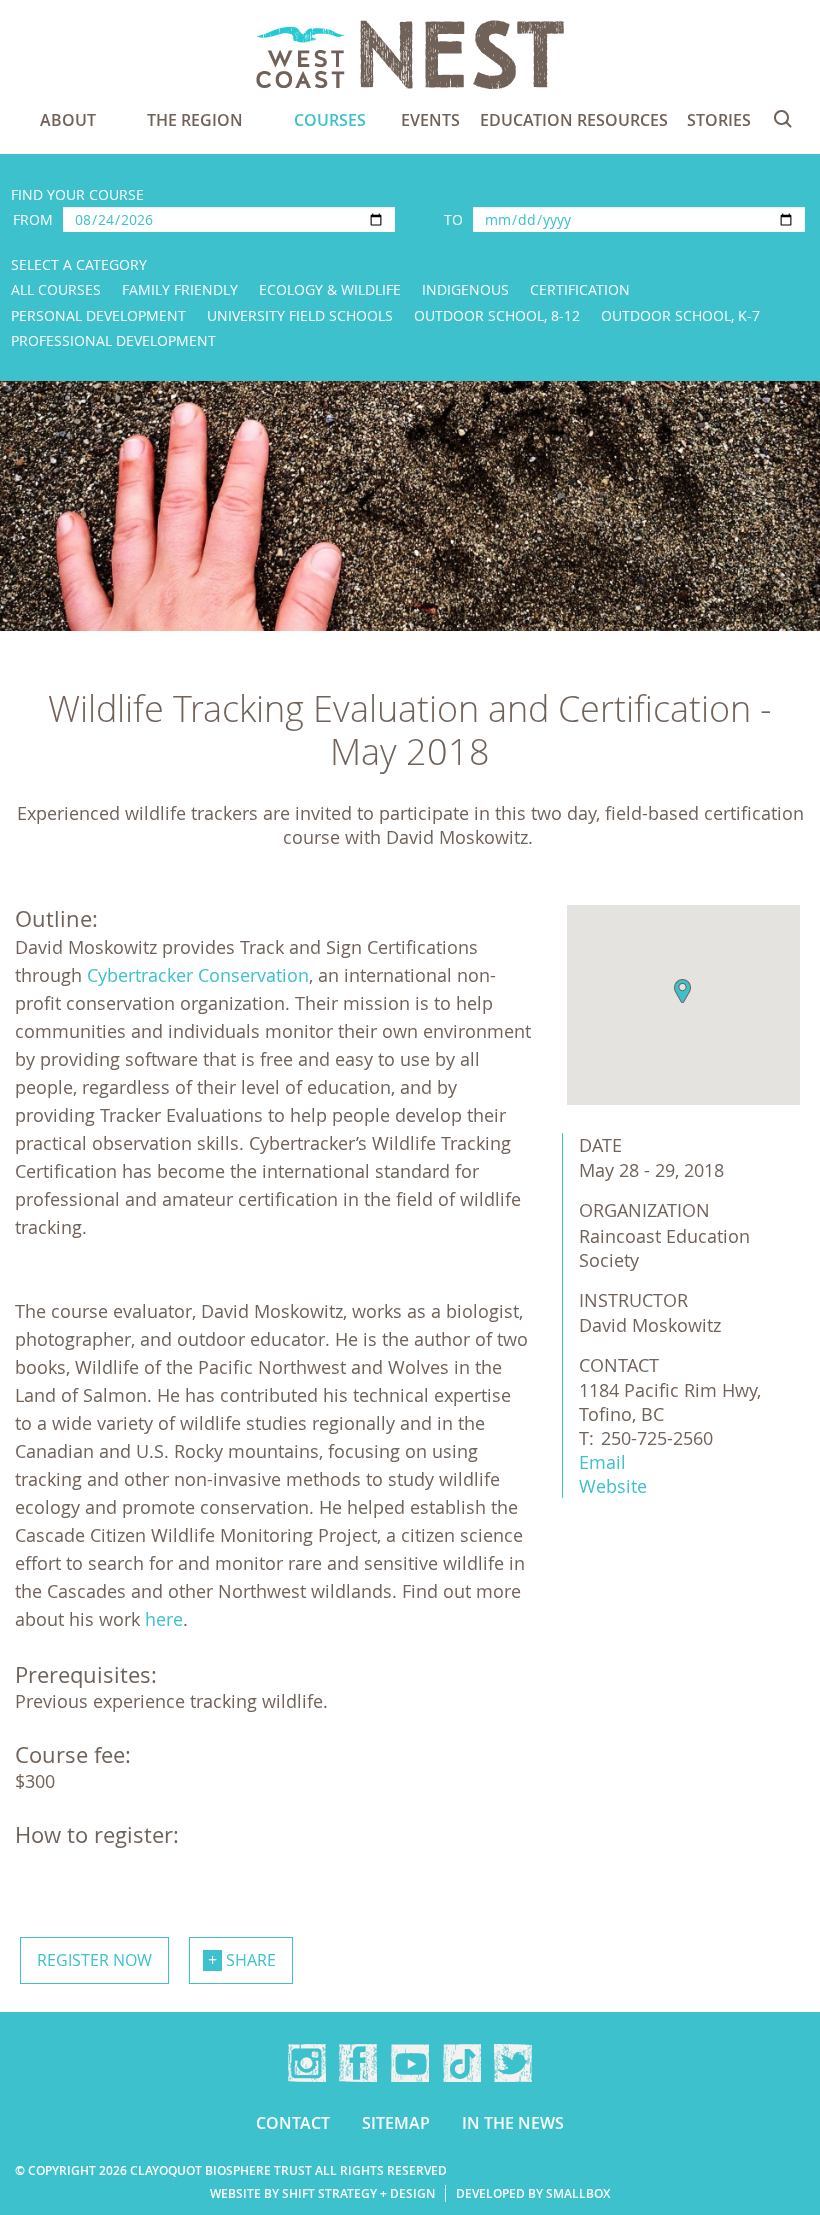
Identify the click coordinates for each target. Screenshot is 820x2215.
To (453, 219)
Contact (293, 2123)
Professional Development (113, 340)
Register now (94, 1960)
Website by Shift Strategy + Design (322, 2193)
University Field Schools (300, 315)
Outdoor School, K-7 (680, 315)
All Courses (56, 289)
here (164, 1619)
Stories (719, 120)
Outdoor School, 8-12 (497, 315)
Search (783, 119)
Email (602, 1462)
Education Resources (574, 120)
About (68, 120)
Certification (580, 289)
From (33, 219)
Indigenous (465, 289)
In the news (513, 2123)
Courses (330, 120)
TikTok (462, 2063)
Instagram (307, 2063)
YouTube (410, 2063)
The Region (195, 120)
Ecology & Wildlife (330, 289)
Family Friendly (180, 289)
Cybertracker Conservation (198, 975)
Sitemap (396, 2123)
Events (430, 120)
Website (613, 1486)
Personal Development (98, 315)
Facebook (358, 2063)
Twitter (513, 2063)
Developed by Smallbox (533, 2193)
